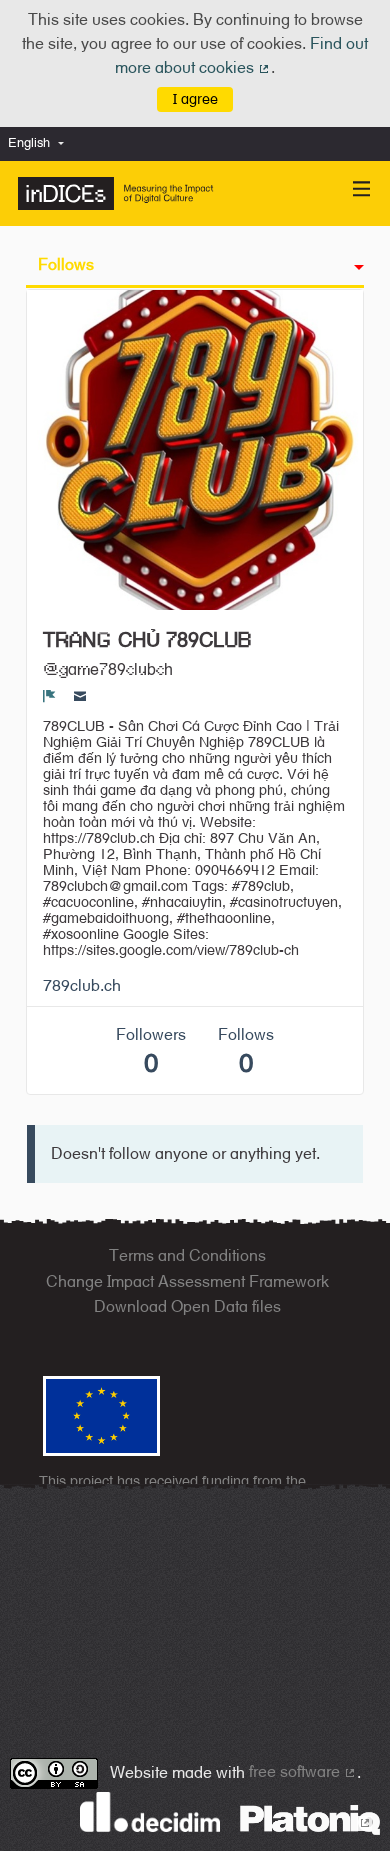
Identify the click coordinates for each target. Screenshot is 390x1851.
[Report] (49, 696)
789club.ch (82, 985)
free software (303, 1771)
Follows (66, 264)
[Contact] (80, 696)
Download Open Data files (187, 1306)
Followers (151, 1051)
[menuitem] (41, 143)
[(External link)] (310, 1818)
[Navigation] (362, 189)
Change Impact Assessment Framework (187, 1281)
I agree (195, 98)
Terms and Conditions (187, 1255)
